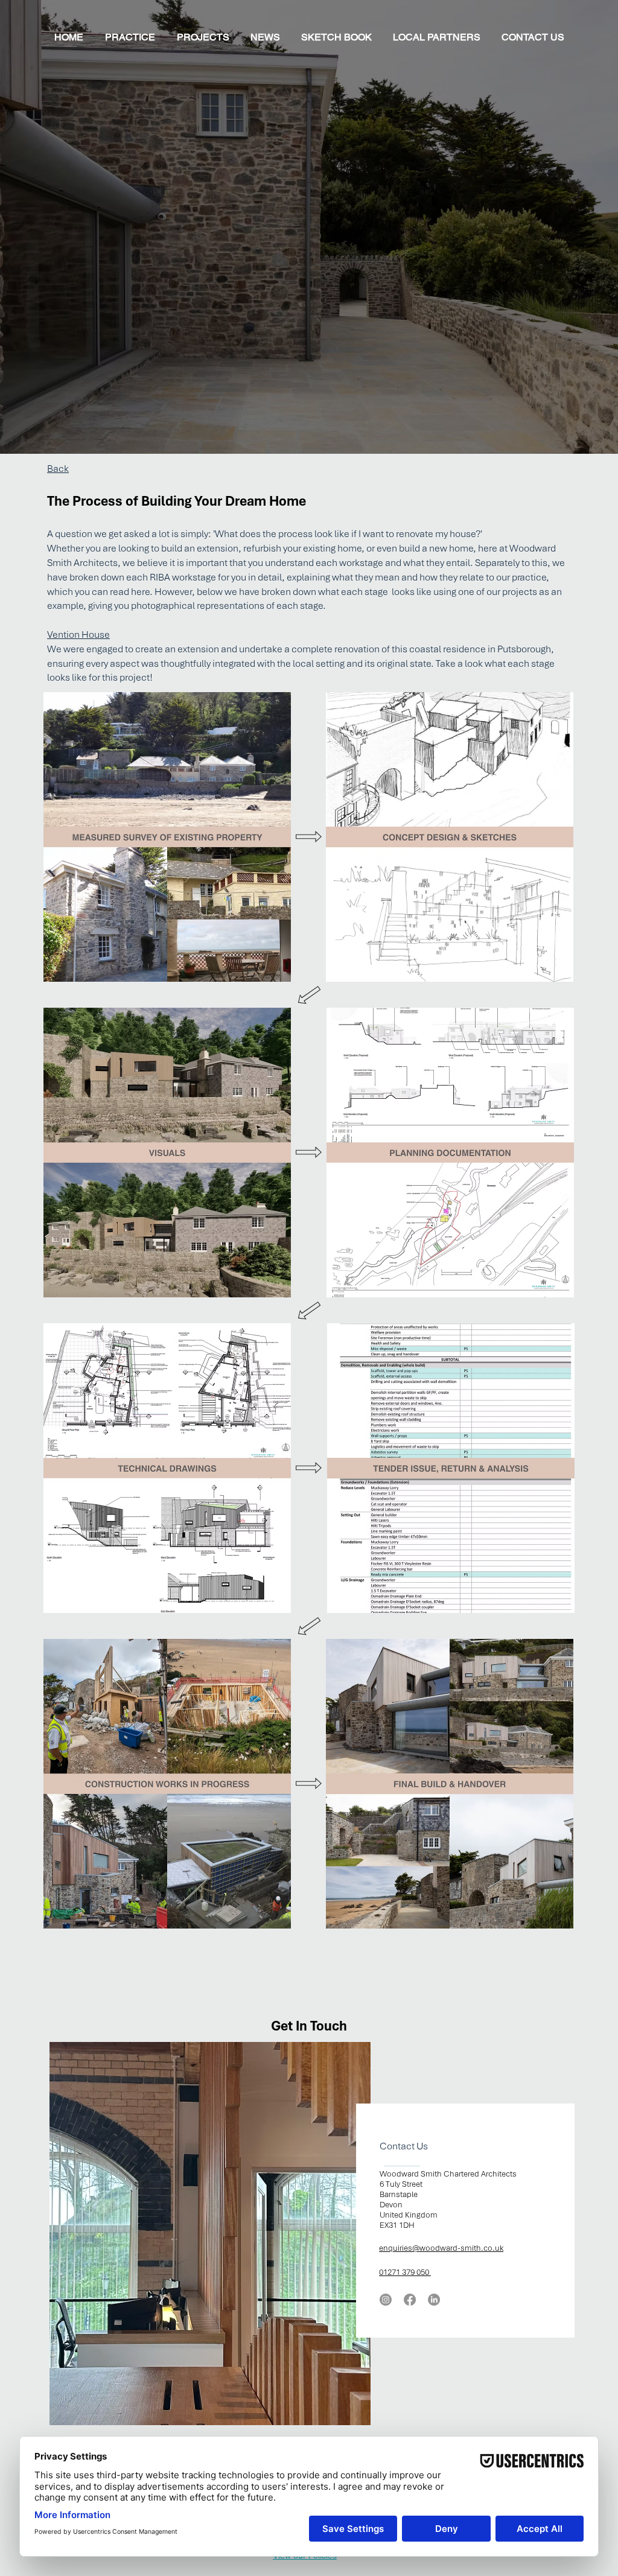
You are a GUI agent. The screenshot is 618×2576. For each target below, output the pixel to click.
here (140, 592)
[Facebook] (410, 2300)
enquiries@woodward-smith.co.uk (441, 2248)
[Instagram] (386, 2300)
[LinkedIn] (434, 2300)
